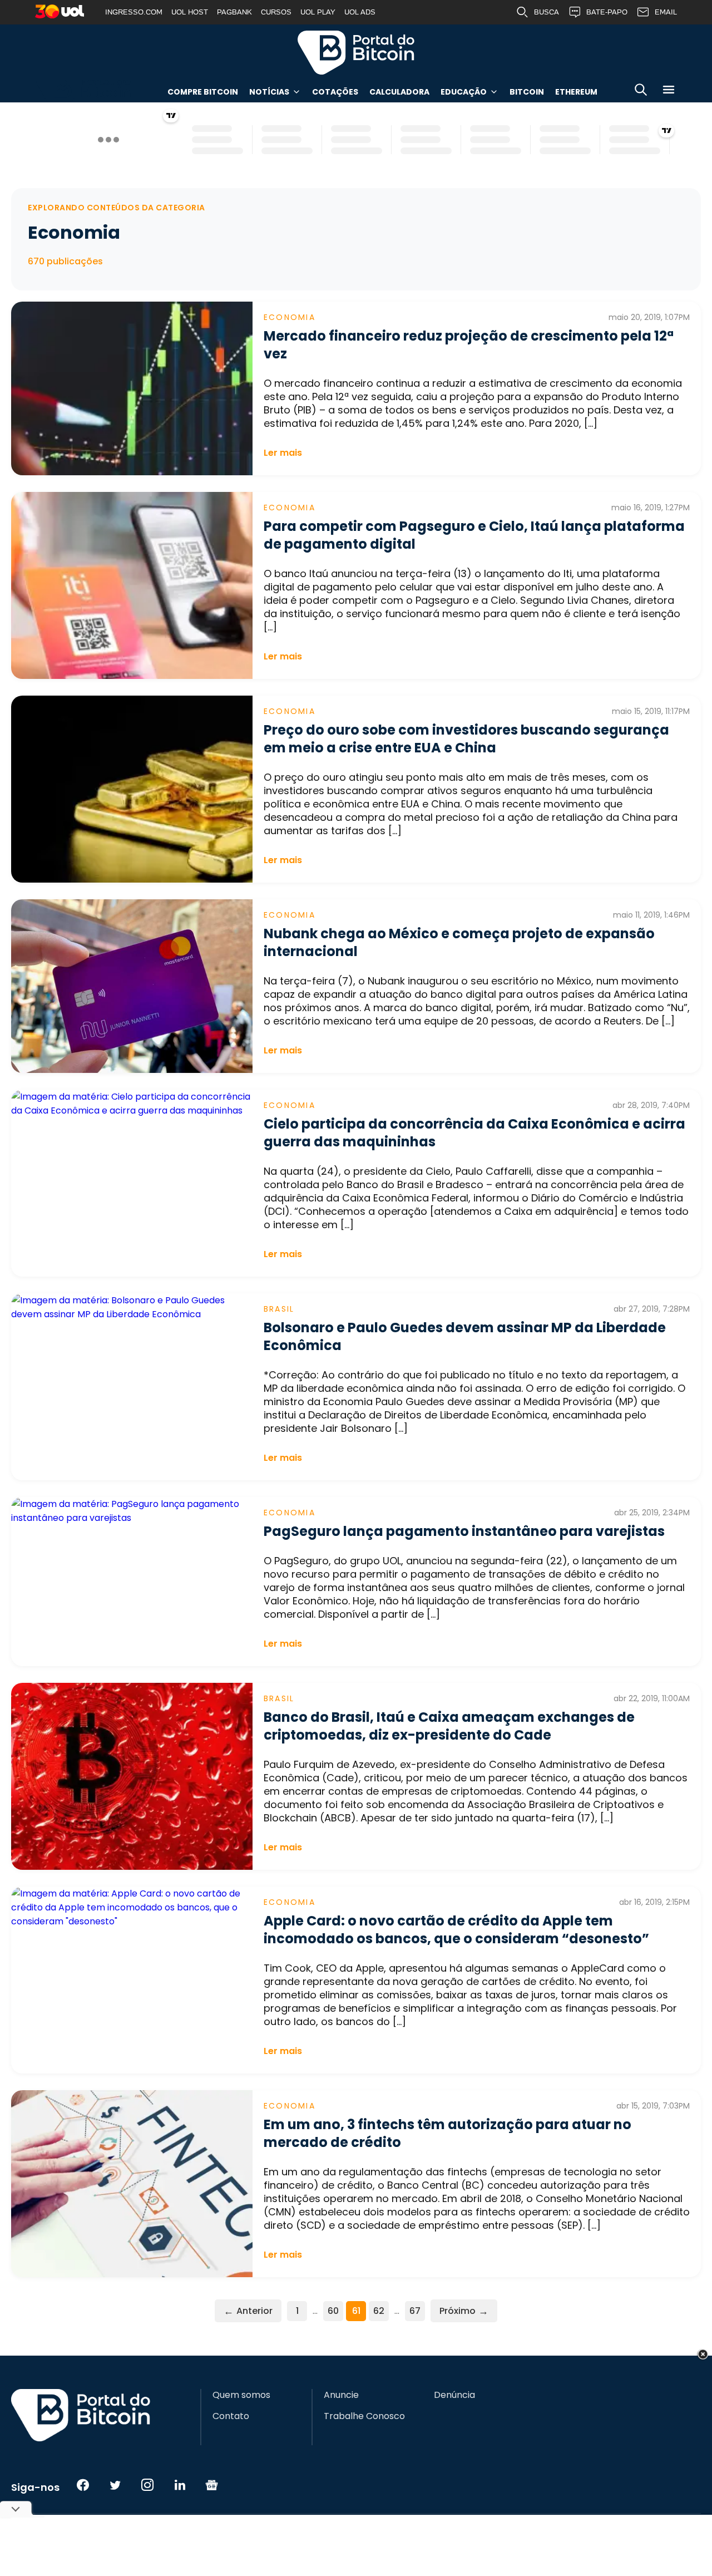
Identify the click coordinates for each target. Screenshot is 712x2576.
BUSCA (547, 12)
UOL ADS (360, 12)
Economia (290, 317)
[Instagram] (147, 2485)
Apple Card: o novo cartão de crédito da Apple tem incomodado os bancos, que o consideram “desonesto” (456, 1930)
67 (415, 2311)
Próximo (464, 2311)
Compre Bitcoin (203, 92)
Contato (231, 2416)
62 (379, 2311)
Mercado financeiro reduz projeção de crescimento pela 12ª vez (469, 345)
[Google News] (212, 2485)
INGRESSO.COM (134, 12)
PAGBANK (234, 12)
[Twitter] (115, 2485)
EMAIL (666, 12)
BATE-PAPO (607, 12)
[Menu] (669, 92)
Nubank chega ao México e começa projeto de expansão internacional (459, 942)
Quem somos (241, 2395)
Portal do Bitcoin (356, 52)
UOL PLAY (318, 12)
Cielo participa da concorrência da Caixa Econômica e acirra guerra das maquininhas (474, 1133)
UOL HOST (190, 12)
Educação (464, 92)
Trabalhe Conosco (364, 2416)
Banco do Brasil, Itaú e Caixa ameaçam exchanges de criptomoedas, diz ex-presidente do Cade (449, 1726)
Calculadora (399, 92)
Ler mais (283, 453)
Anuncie (341, 2395)
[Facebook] (83, 2485)
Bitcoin (527, 92)
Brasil (279, 1309)
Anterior (248, 2311)
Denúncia (454, 2395)
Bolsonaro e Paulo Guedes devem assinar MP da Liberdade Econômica (465, 1336)
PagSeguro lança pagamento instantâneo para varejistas (464, 1531)
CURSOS (276, 12)
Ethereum (576, 92)
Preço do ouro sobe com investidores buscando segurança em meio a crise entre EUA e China (466, 739)
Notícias (269, 92)
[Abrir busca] (641, 92)
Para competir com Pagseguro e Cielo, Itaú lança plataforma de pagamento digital (474, 535)
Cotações (335, 92)
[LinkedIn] (180, 2485)
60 (333, 2311)
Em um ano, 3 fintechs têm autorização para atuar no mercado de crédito (448, 2133)
